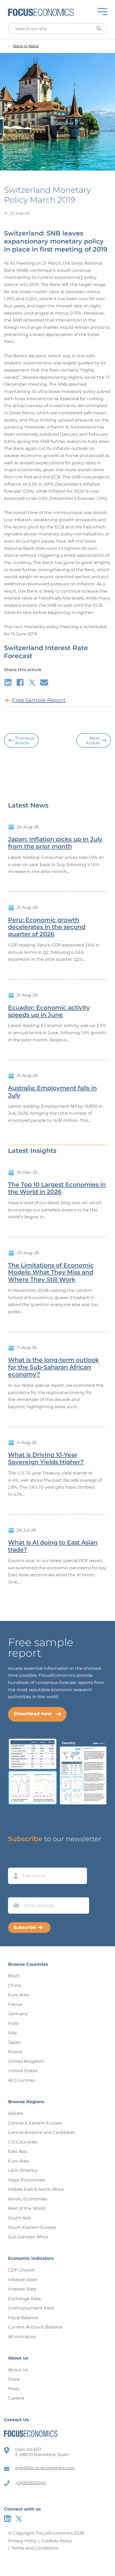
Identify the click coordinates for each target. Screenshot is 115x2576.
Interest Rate (22, 2289)
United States (23, 2071)
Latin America (23, 2170)
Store (14, 2379)
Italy (13, 2033)
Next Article (93, 741)
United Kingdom (26, 2061)
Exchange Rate (24, 2299)
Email (15, 1892)
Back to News (26, 46)
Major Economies (26, 2180)
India (13, 2023)
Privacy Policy (22, 2541)
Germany (18, 2014)
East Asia (18, 2151)
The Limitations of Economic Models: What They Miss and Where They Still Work (51, 1273)
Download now (33, 1714)
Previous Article (25, 741)
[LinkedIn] (7, 2519)
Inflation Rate (23, 2280)
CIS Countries (23, 2142)
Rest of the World (27, 2208)
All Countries (22, 2080)
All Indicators (22, 2337)
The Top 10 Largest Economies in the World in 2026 (57, 1188)
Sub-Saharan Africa (28, 2237)
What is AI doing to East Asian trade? (53, 1546)
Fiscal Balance (23, 2318)
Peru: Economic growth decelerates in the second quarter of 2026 (47, 927)
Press (14, 2389)
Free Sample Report (39, 700)
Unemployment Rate (31, 2308)
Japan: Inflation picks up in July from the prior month (55, 843)
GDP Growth (21, 2270)
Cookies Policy (57, 2541)
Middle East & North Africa (36, 2189)
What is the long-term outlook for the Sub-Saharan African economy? (53, 1367)
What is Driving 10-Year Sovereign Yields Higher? (46, 1459)
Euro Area (18, 1995)
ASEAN (16, 2113)
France (15, 2004)
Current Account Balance (35, 2327)
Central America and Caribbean (41, 2132)
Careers (16, 2398)
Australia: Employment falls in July (52, 1092)
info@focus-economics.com (45, 2468)
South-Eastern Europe (32, 2227)
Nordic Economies (28, 2199)
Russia (15, 2052)
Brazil (14, 1976)
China (14, 1985)
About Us (18, 2370)
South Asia (19, 2218)
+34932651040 (31, 2483)
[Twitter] (19, 2519)
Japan (14, 2042)
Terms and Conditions (35, 2548)
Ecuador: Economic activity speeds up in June (49, 1011)
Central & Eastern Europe (35, 2123)
